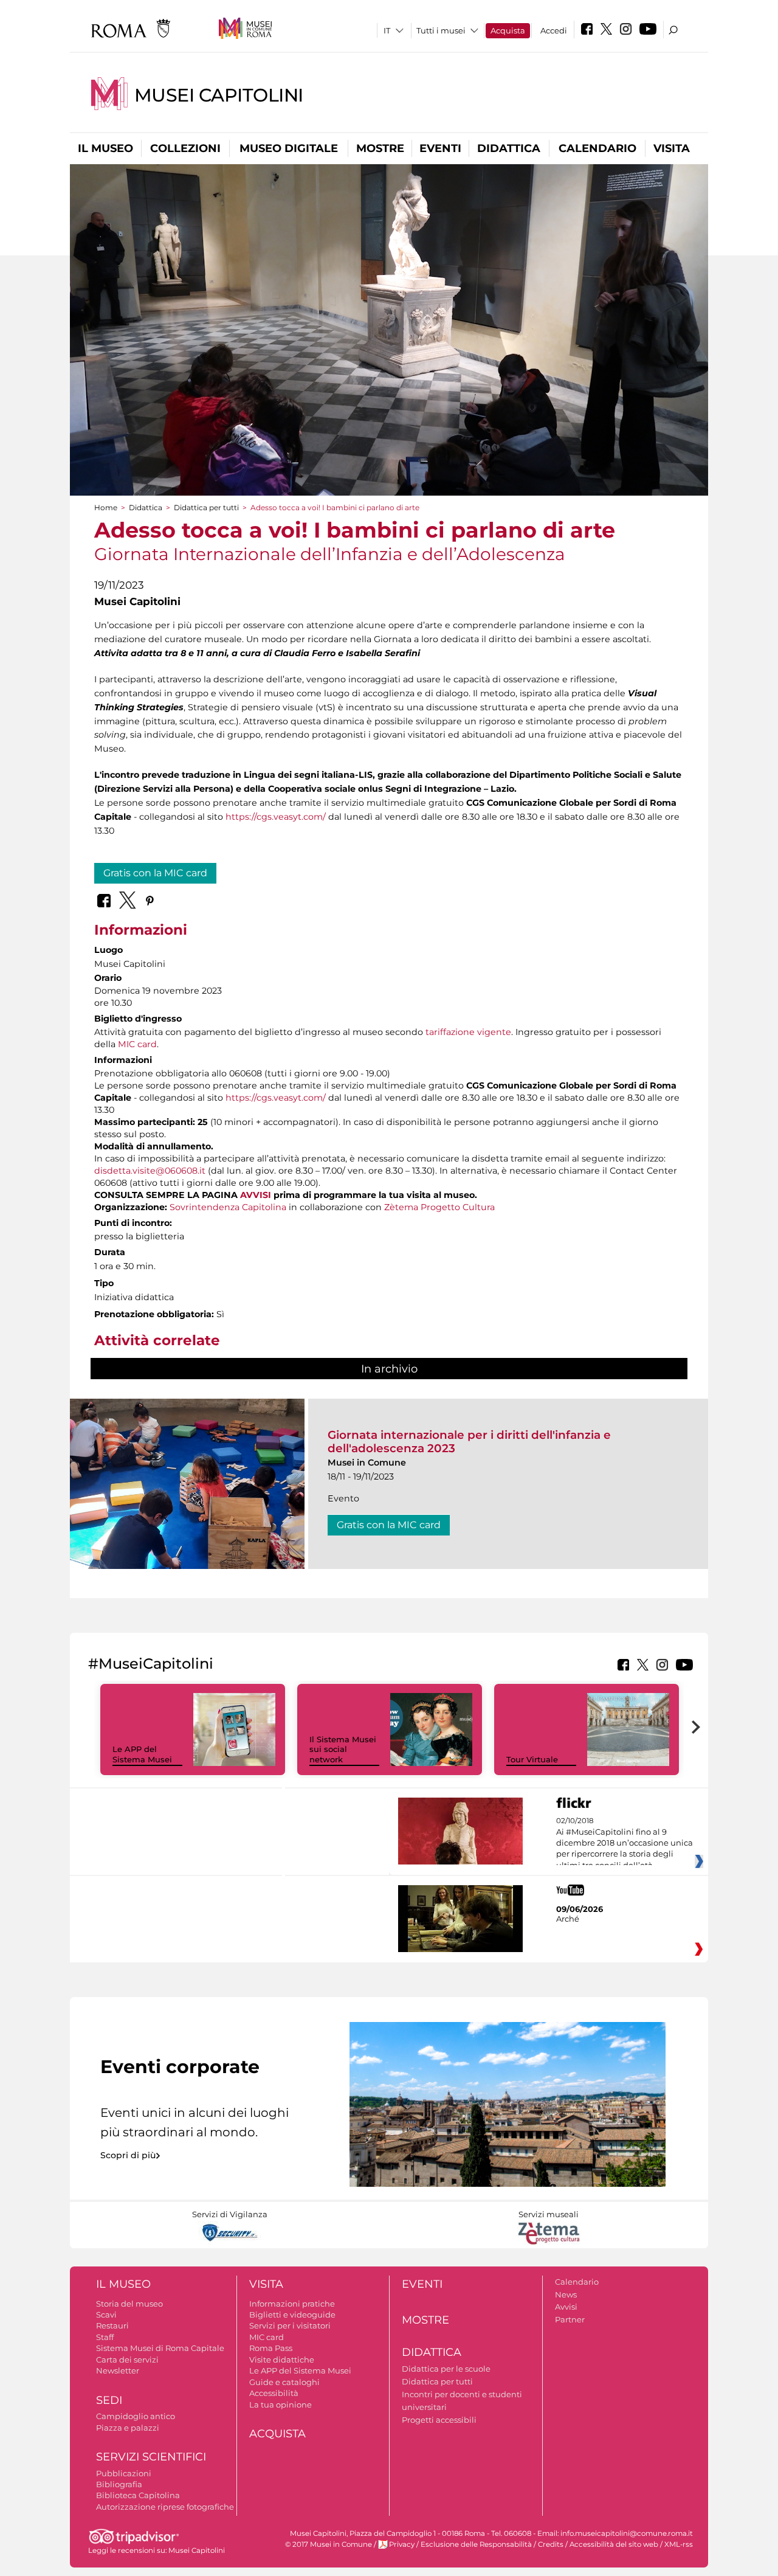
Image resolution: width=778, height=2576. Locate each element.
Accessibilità (274, 2393)
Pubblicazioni (124, 2473)
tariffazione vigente (468, 1032)
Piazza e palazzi (128, 2428)
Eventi (440, 148)
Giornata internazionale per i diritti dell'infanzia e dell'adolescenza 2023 (469, 1442)
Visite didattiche (282, 2360)
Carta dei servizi (127, 2360)
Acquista (508, 30)
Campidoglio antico (136, 2416)
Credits (551, 2544)
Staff (105, 2337)
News (566, 2294)
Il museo (105, 148)
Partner (570, 2319)
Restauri (112, 2325)
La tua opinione (281, 2405)
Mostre (380, 148)
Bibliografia (119, 2484)
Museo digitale (289, 148)
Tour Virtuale (532, 1759)
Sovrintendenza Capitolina (228, 1207)
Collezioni (185, 148)
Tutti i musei (441, 30)
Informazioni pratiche (292, 2304)
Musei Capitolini (219, 95)
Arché (568, 1919)
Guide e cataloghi (284, 2382)
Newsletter (118, 2370)
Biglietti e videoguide (292, 2315)
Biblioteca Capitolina (138, 2495)
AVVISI (256, 1195)
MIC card (137, 1044)
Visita (672, 148)
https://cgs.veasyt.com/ (276, 817)
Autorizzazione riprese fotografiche (165, 2507)
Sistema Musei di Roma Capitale (160, 2348)
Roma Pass (271, 2348)
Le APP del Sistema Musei (142, 1754)
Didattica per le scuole (446, 2369)
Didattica (509, 148)
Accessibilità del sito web (614, 2544)
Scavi (106, 2315)
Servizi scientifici (151, 2457)
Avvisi (566, 2307)
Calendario (597, 148)
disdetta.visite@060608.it (150, 1171)
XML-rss (679, 2544)
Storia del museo (129, 2304)
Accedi (554, 30)
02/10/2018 (625, 1843)
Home (106, 507)
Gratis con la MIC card (155, 873)
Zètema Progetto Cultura (439, 1207)
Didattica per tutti (206, 507)
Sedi (109, 2400)
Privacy (402, 2544)
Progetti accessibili (439, 2420)
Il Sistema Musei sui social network (343, 1750)
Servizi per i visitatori (290, 2325)
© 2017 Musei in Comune (329, 2544)
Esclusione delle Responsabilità (476, 2544)
